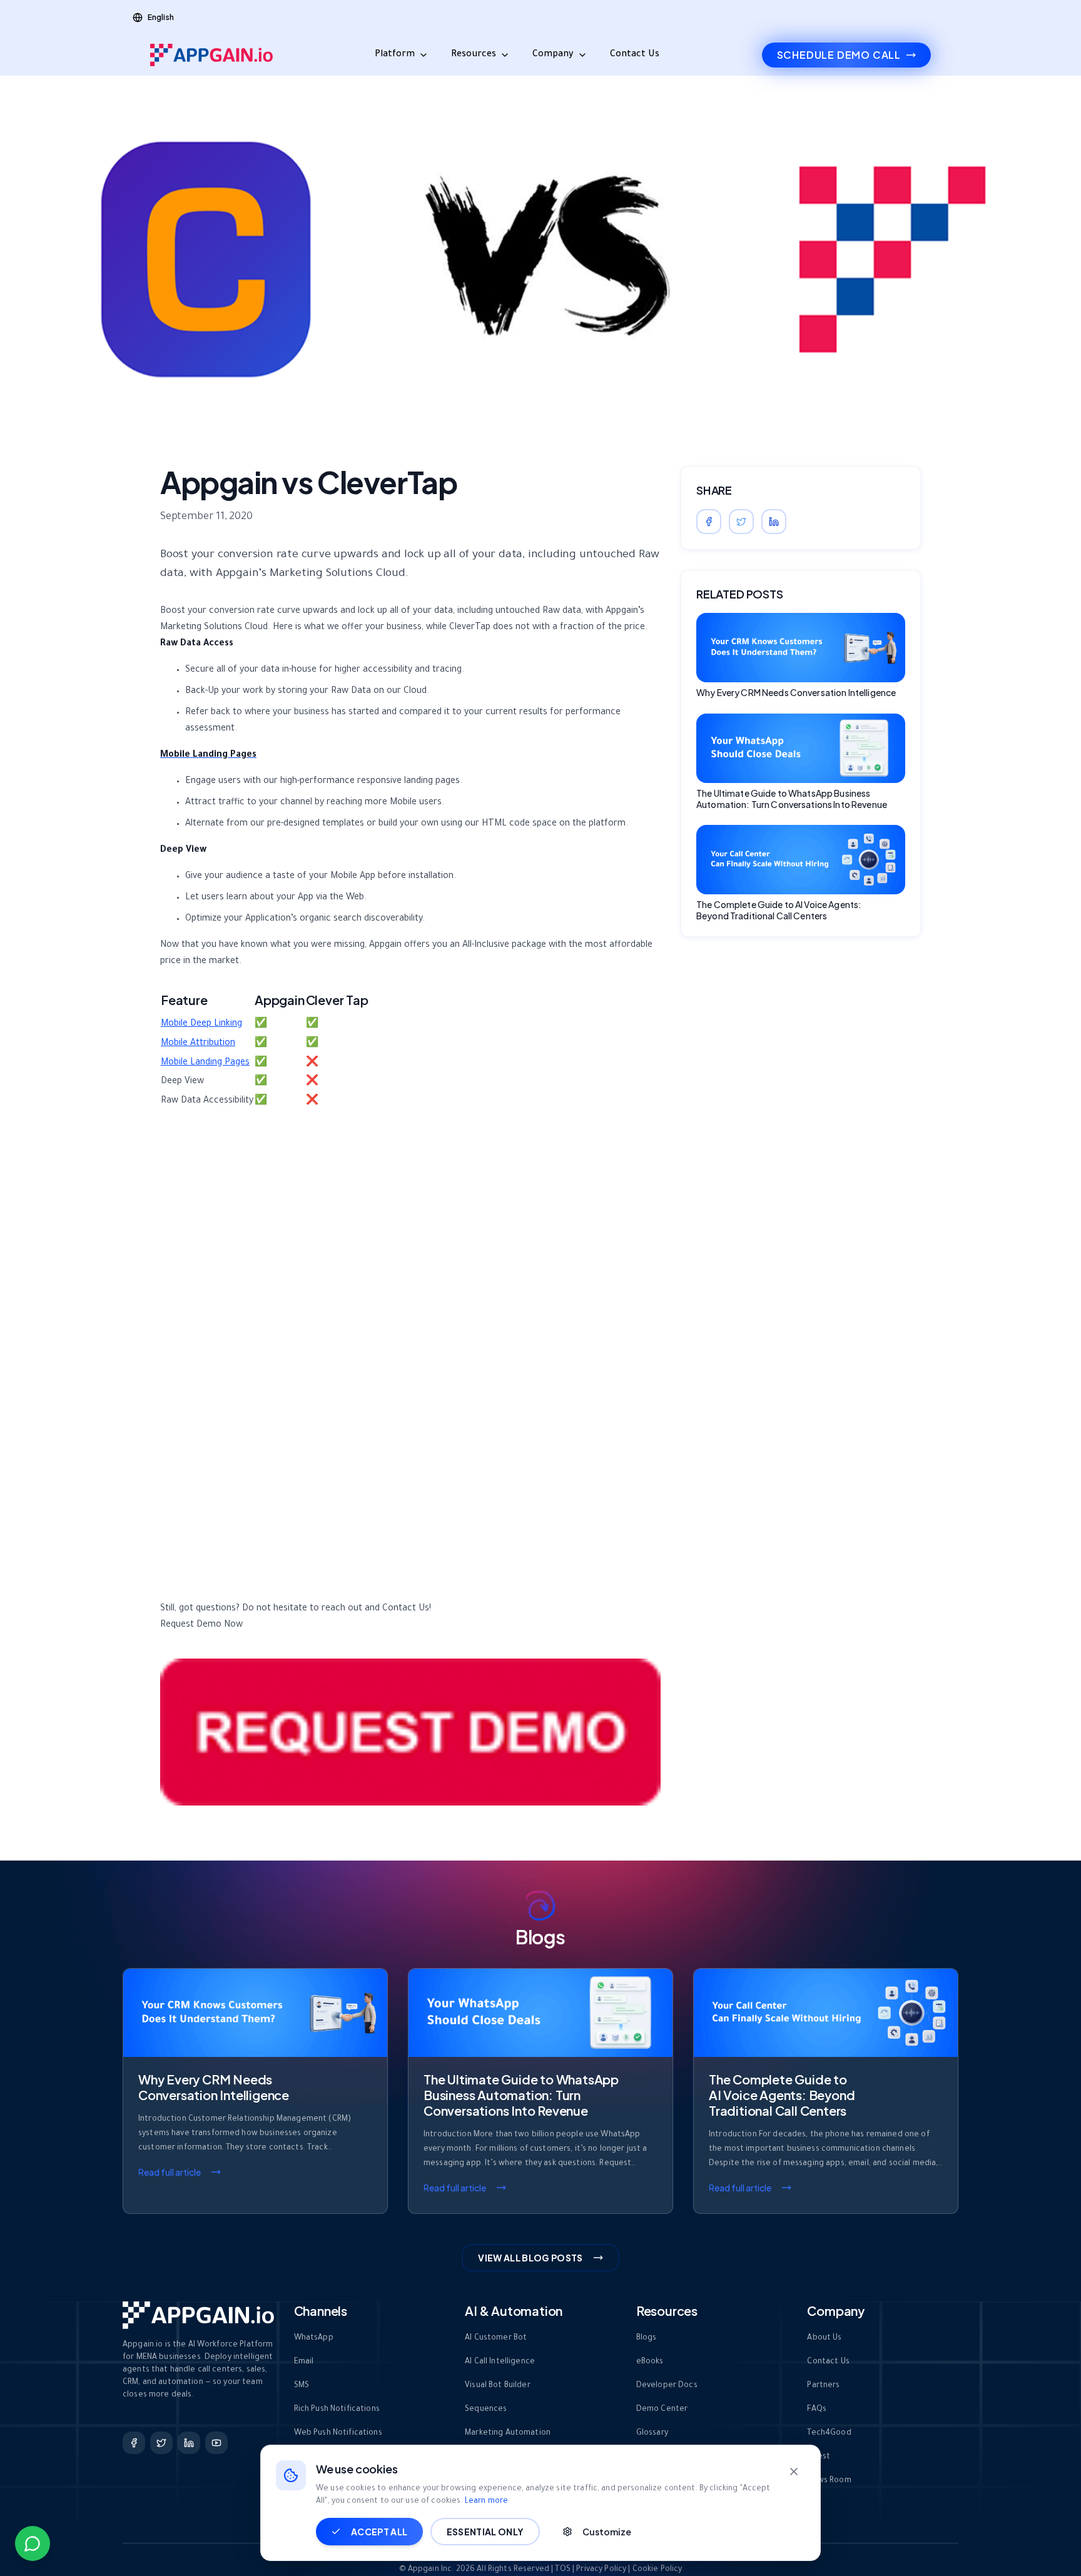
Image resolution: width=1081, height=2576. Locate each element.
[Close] (794, 2472)
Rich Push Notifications (337, 2410)
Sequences (486, 2410)
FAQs (817, 2410)
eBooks (650, 2362)
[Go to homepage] (211, 55)
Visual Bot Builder (498, 2386)
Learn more (486, 2502)
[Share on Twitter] (741, 522)
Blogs (647, 2338)
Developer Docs (667, 2386)
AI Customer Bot (496, 2338)
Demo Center (662, 2410)
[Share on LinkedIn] (774, 522)
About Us (824, 2338)
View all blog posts (530, 2258)
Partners (823, 2386)
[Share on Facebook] (709, 522)
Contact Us (635, 55)
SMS (302, 2386)
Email (304, 2362)
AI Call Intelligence (500, 2362)
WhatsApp (314, 2338)
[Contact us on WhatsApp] (33, 2543)
